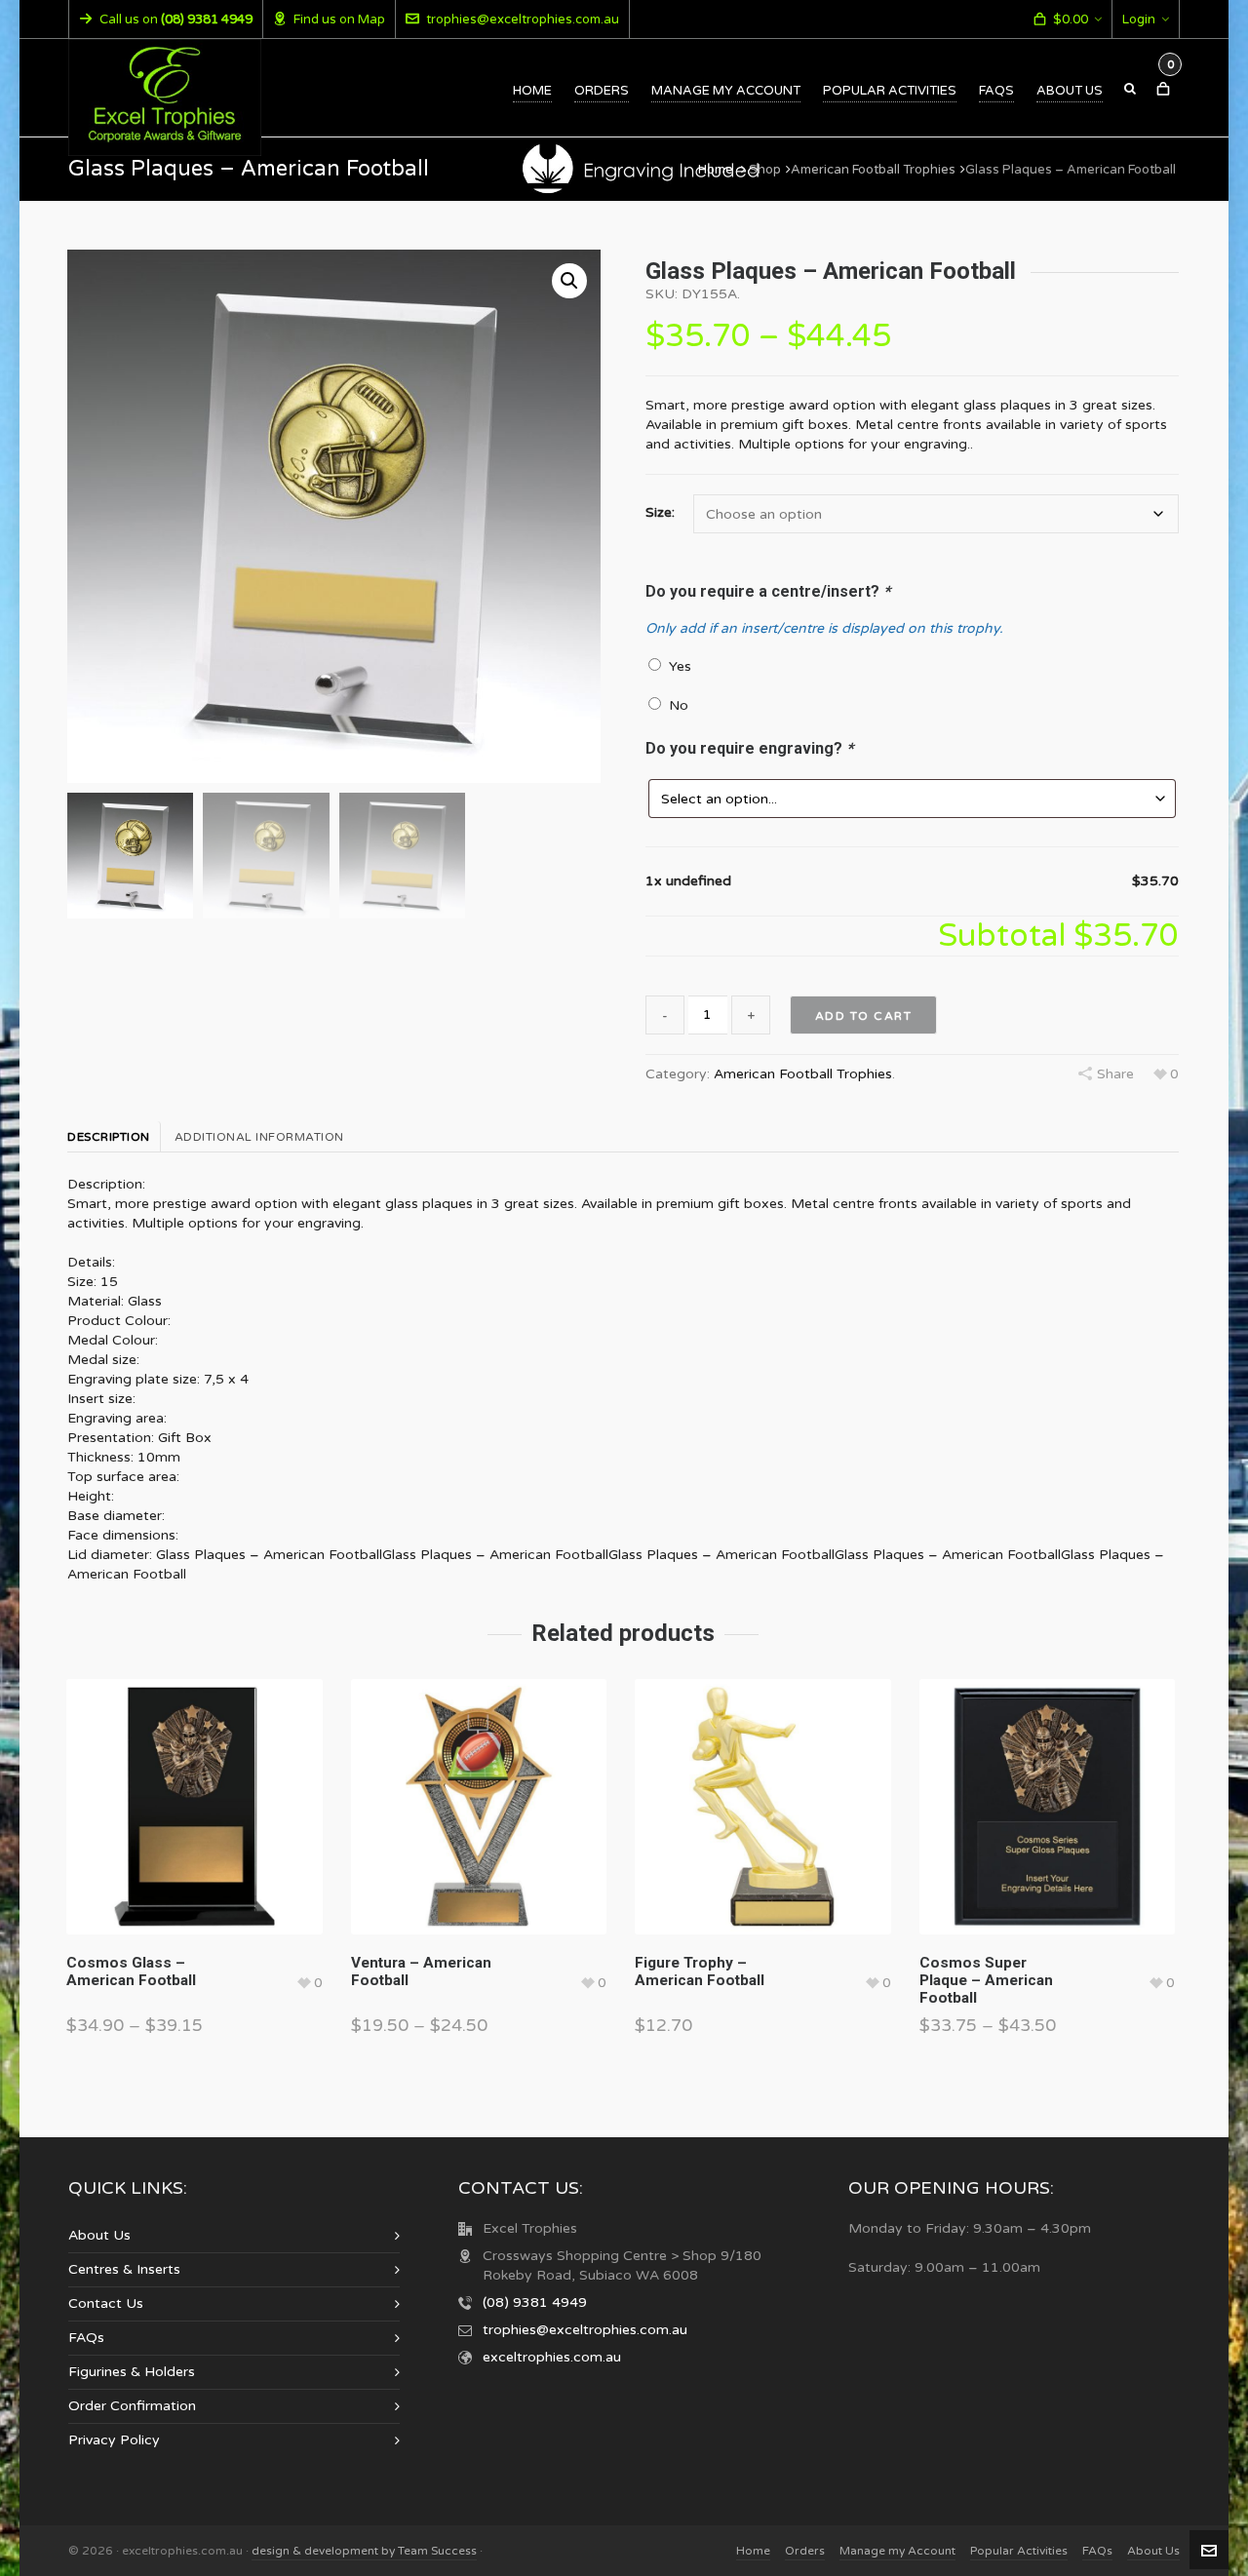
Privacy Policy (114, 2440)
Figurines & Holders (132, 2372)
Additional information (259, 1137)
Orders (805, 2551)
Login (1139, 20)
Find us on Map (339, 20)
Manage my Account (897, 2551)
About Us (99, 2235)
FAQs (86, 2338)
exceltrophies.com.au (552, 2357)
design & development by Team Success (364, 2551)
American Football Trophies (873, 170)
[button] (569, 281)
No (675, 705)
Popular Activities (1019, 2551)
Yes (676, 666)
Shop (765, 170)
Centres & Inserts (124, 2269)
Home (716, 170)
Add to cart (864, 1016)
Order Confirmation (132, 2406)
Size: (660, 513)
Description (109, 1137)
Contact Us (106, 2303)
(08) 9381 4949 (535, 2303)
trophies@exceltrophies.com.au (523, 20)
